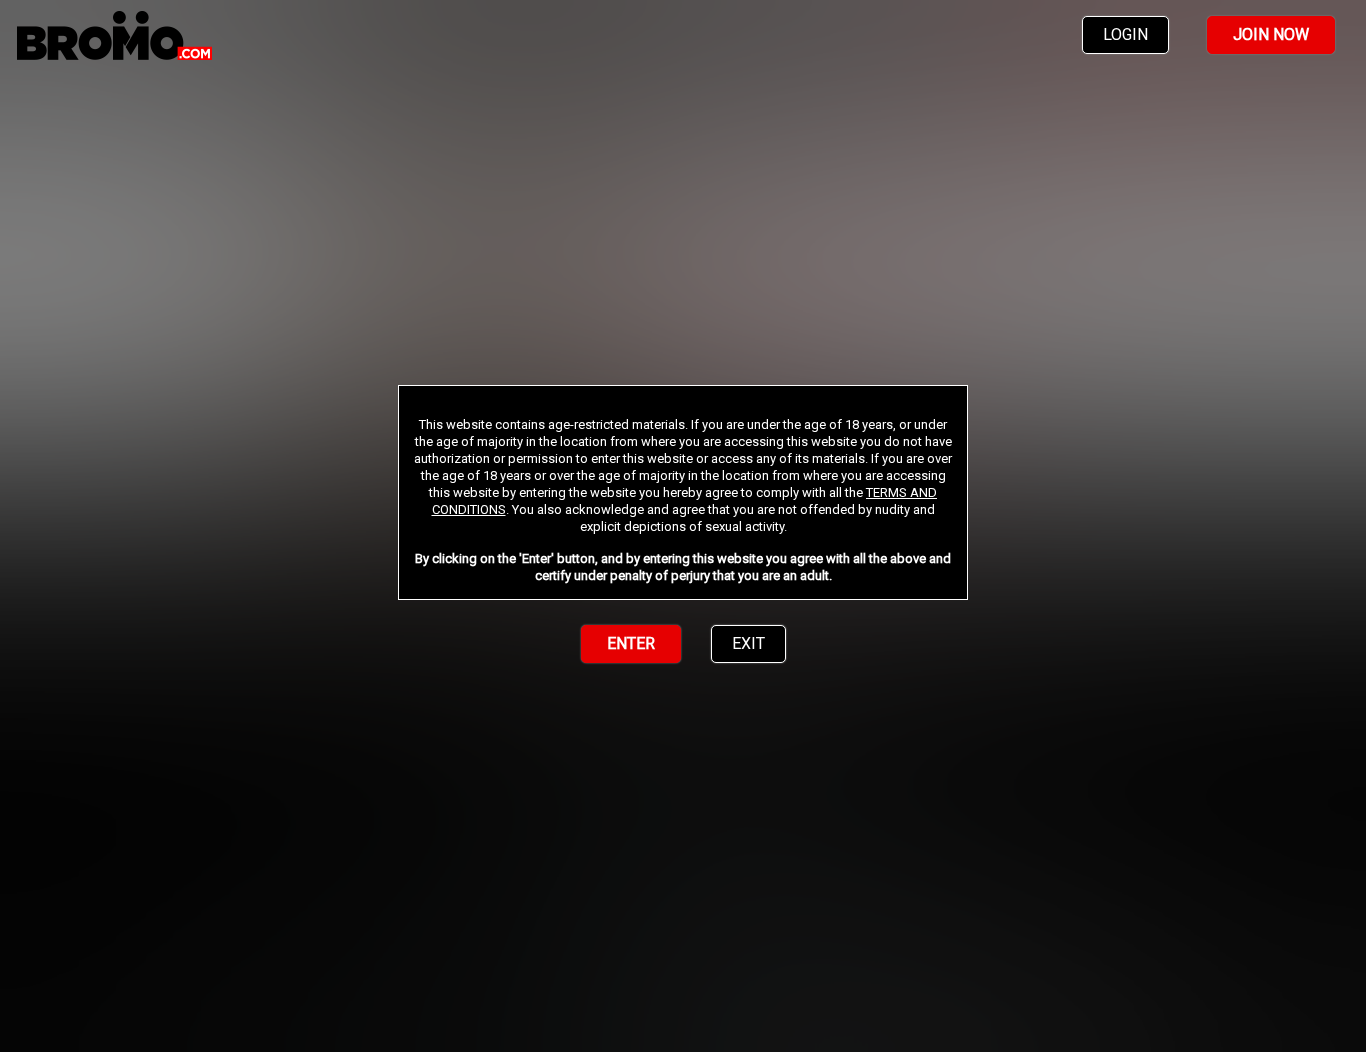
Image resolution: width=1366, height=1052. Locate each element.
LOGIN (1125, 34)
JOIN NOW (1271, 34)
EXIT (748, 643)
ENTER (631, 643)
